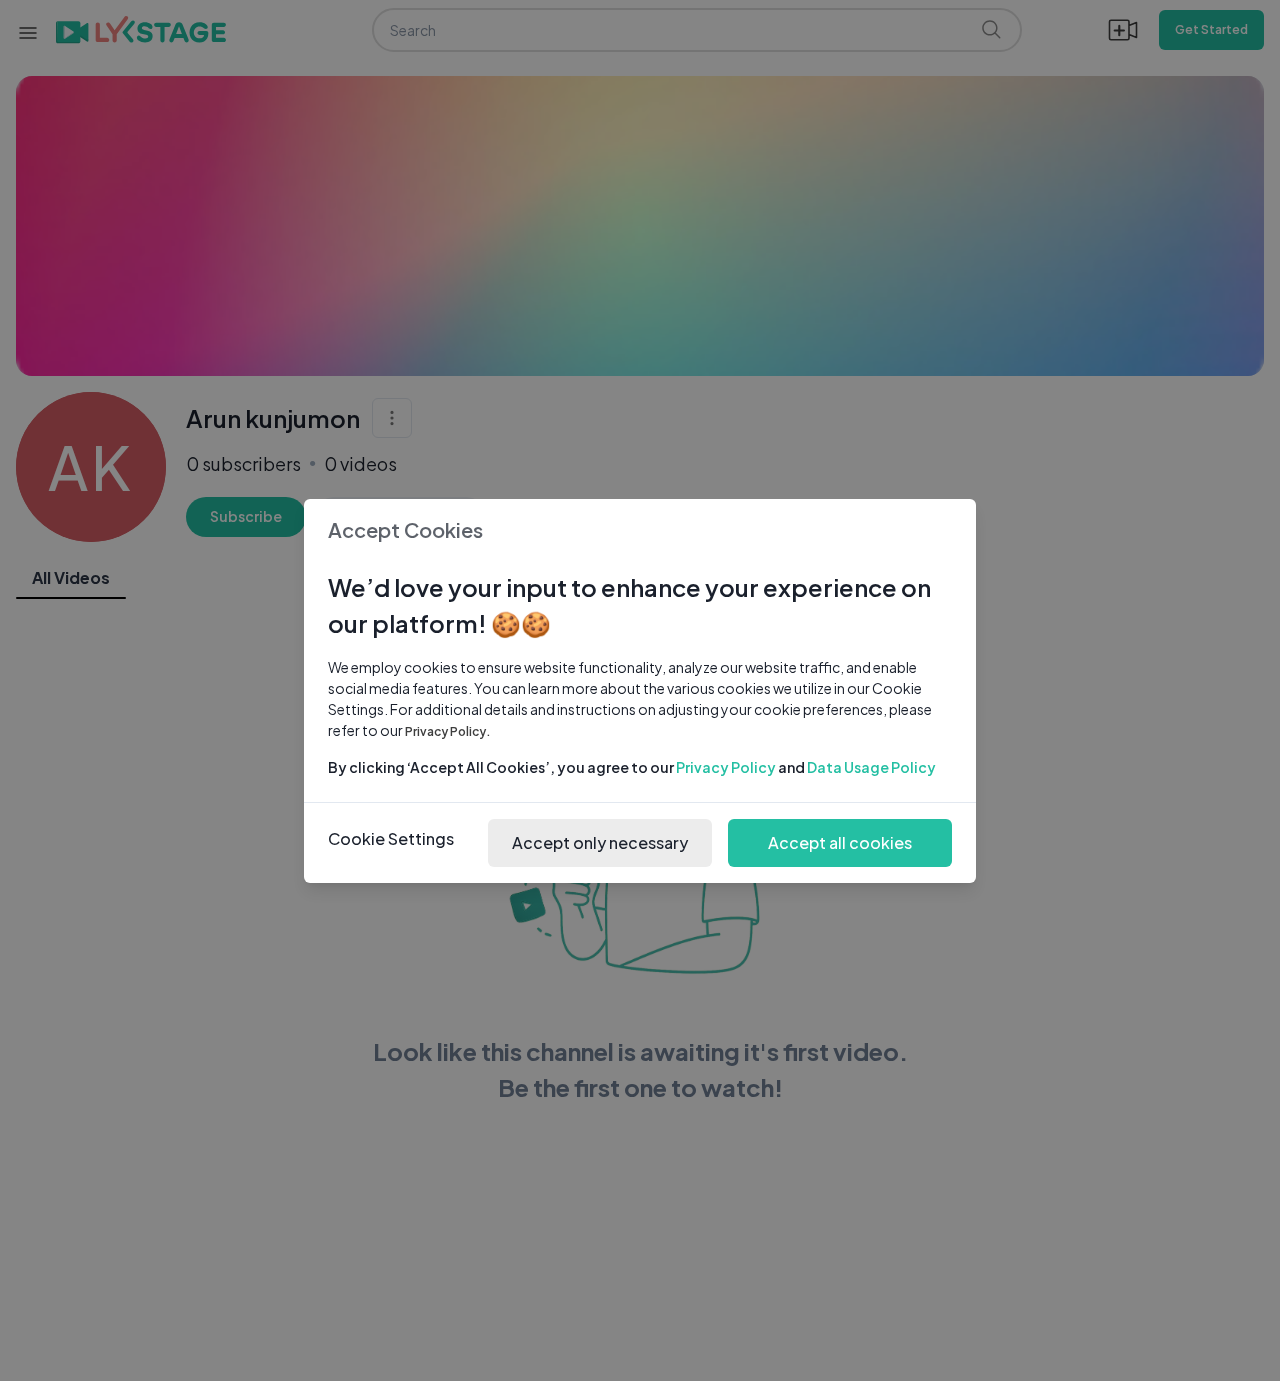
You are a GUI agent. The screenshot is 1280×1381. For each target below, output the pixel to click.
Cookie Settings (391, 838)
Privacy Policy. (448, 731)
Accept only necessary (600, 842)
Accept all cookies (840, 842)
